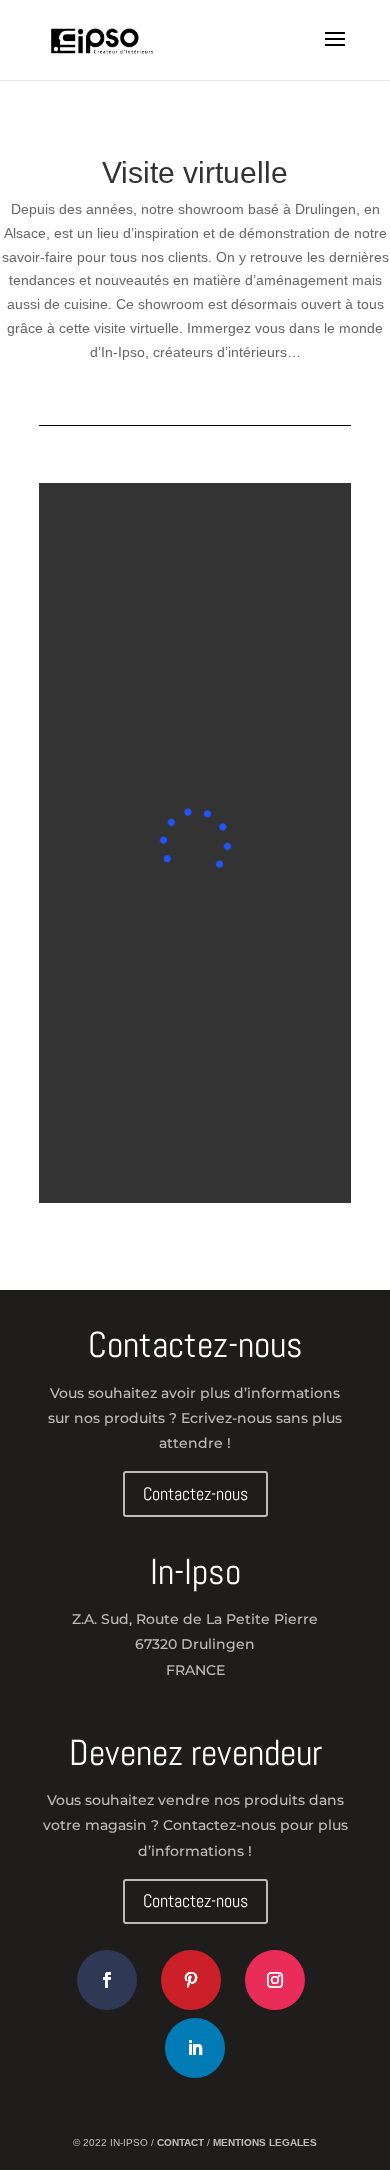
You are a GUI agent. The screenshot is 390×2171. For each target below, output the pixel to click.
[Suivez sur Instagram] (275, 1980)
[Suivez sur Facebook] (107, 1980)
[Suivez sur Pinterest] (191, 1980)
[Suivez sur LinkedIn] (195, 2048)
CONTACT (182, 2142)
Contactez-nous (195, 1493)
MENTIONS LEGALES (265, 2142)
